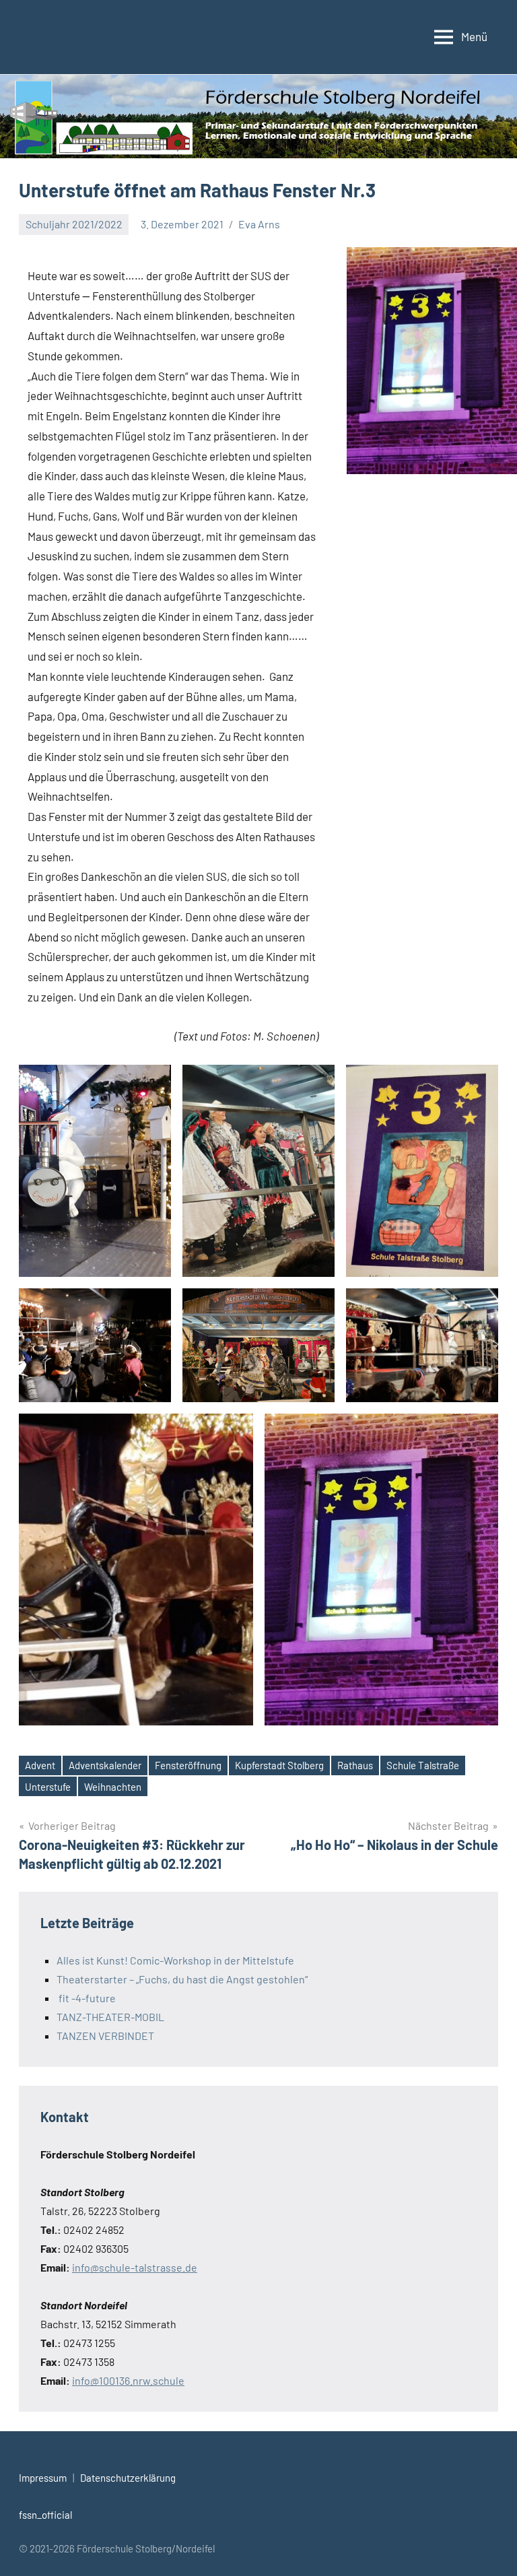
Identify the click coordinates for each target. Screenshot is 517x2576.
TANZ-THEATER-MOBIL (110, 2017)
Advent (40, 1765)
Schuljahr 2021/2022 (74, 224)
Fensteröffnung (188, 1765)
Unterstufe (48, 1787)
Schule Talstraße (423, 1765)
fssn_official (45, 2515)
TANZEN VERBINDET (105, 2036)
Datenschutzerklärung (128, 2478)
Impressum (43, 2478)
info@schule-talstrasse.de (135, 2267)
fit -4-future (86, 1998)
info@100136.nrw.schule (128, 2380)
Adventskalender (105, 1765)
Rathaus (355, 1765)
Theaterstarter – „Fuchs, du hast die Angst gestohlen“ (182, 1979)
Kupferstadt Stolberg (279, 1765)
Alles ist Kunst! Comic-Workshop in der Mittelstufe (175, 1960)
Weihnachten (113, 1787)
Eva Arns (259, 224)
